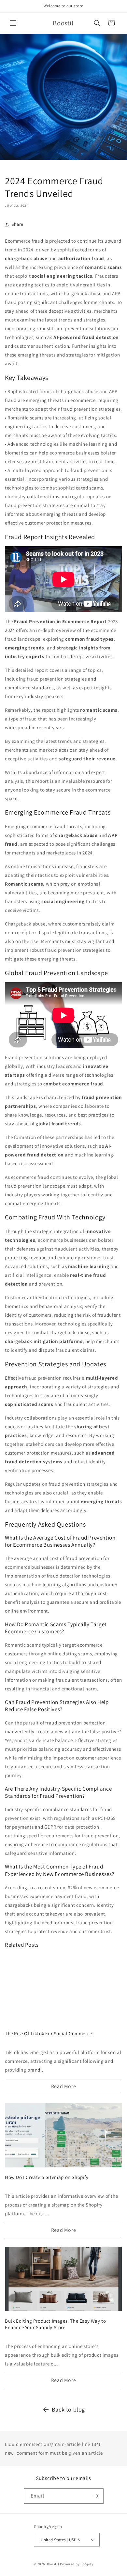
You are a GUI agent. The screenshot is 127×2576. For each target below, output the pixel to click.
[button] (13, 23)
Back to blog (68, 2409)
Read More (63, 2086)
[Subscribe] (96, 2496)
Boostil (53, 2564)
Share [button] (17, 224)
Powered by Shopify (77, 2564)
